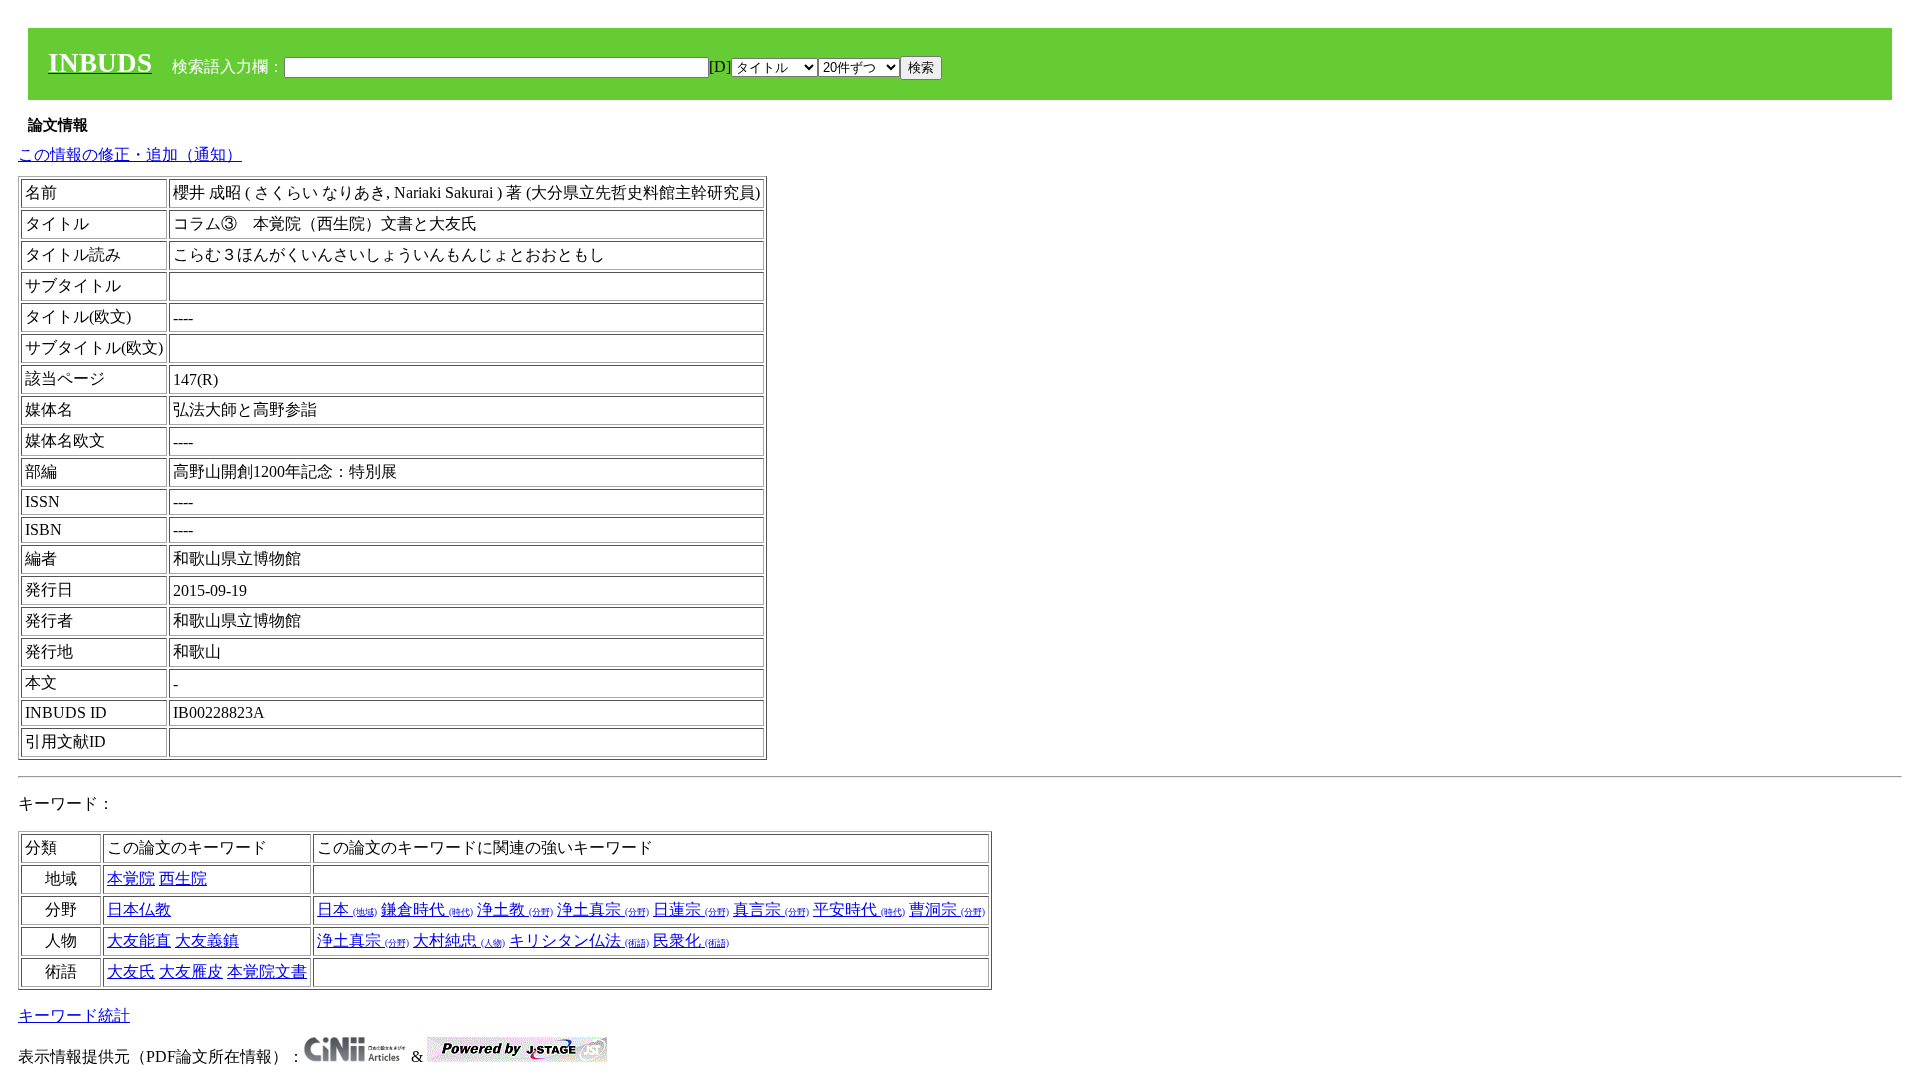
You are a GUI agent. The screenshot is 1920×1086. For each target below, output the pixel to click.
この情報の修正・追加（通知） (130, 154)
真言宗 (771, 909)
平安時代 (859, 909)
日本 (347, 909)
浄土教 (515, 909)
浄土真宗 (603, 909)
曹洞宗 (947, 909)
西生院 (183, 878)
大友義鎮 (207, 940)
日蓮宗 (691, 909)
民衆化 (691, 940)
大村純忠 (459, 940)
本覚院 (131, 878)
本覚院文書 (267, 971)
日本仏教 (139, 909)
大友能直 (139, 940)
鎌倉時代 (427, 909)
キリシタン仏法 (579, 940)
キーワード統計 (74, 1015)
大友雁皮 (191, 971)
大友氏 (131, 971)
